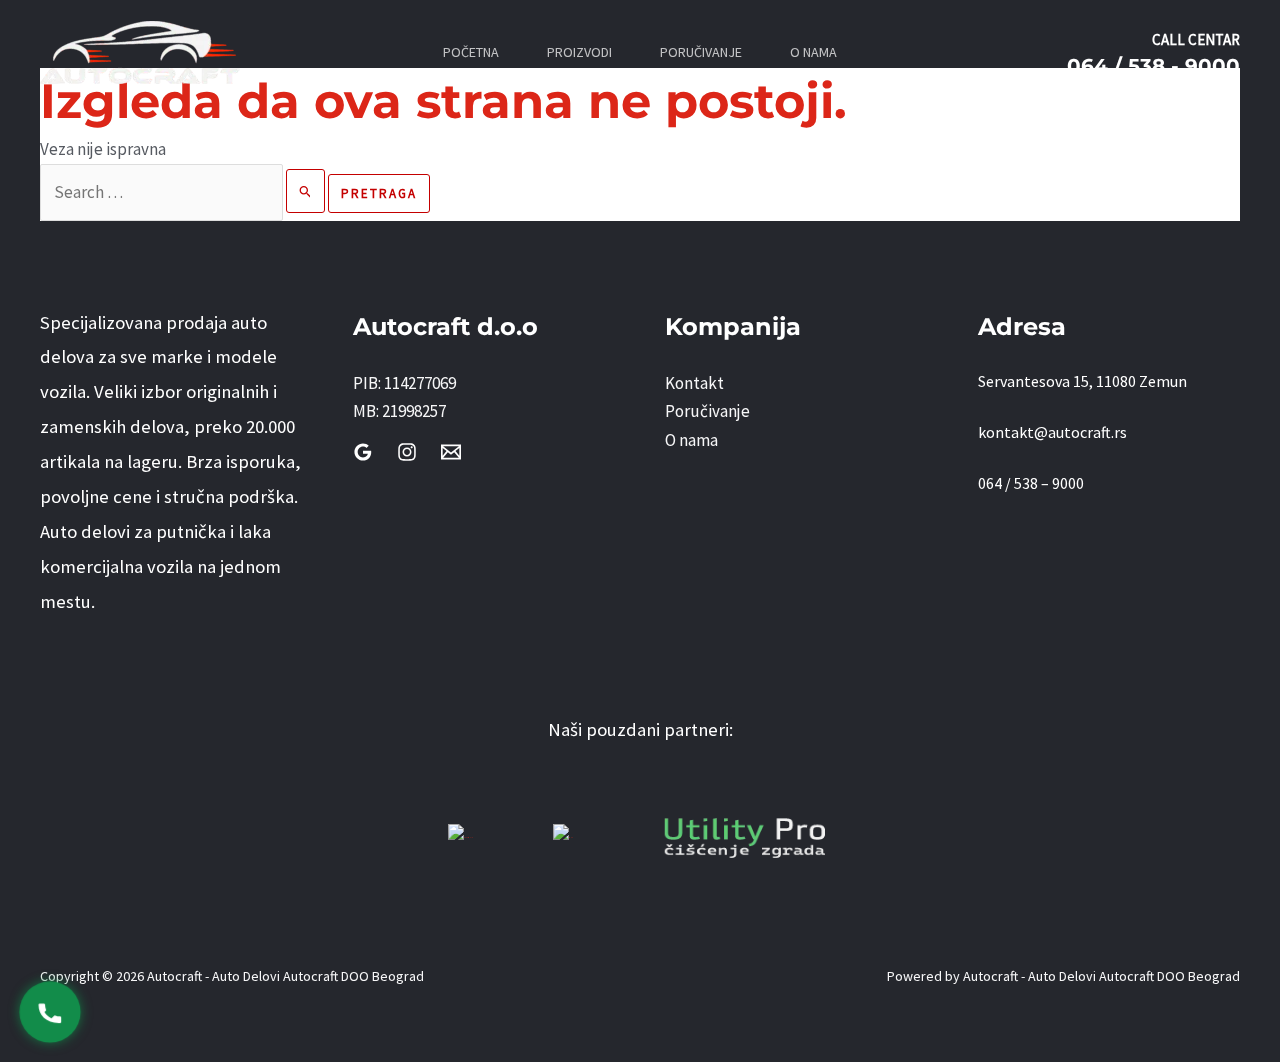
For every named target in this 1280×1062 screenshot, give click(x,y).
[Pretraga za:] (184, 192)
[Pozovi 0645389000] (50, 1012)
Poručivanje (707, 411)
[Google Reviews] (363, 452)
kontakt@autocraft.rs (1052, 432)
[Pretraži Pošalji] (306, 191)
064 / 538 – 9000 (1031, 483)
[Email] (451, 452)
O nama (691, 440)
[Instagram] (407, 452)
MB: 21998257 (399, 411)
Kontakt (694, 383)
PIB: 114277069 (404, 383)
